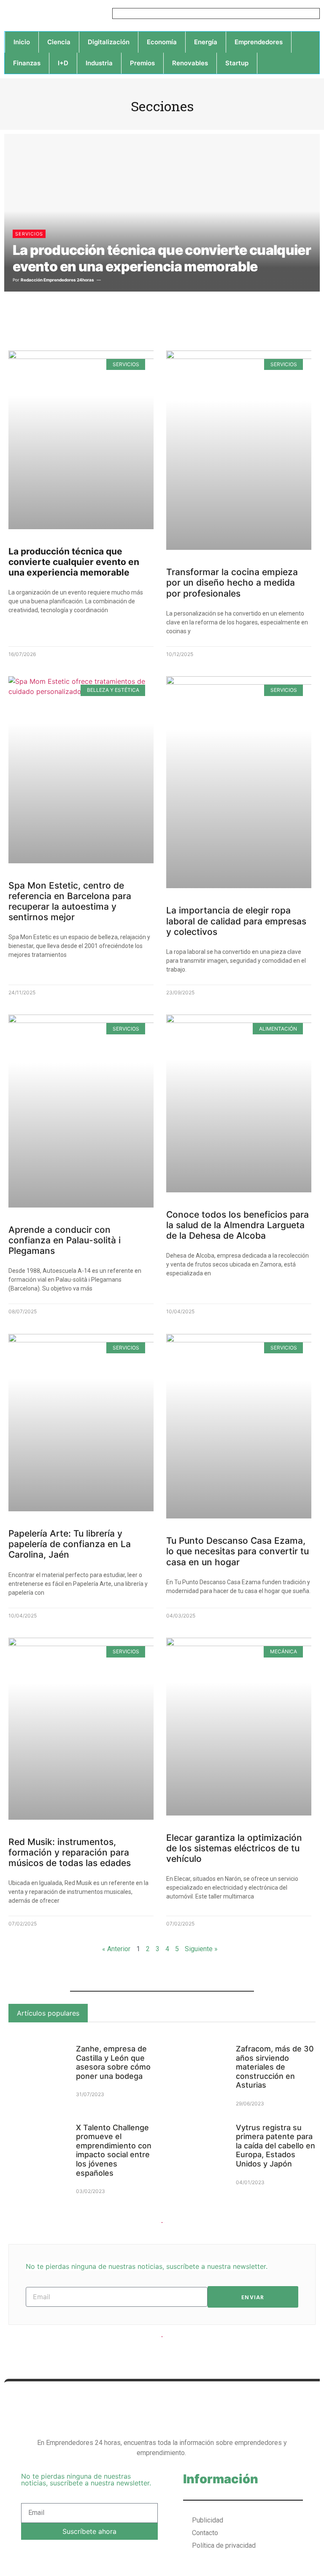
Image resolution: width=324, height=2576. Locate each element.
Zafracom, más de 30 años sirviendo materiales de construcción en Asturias (275, 2067)
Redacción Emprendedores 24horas (57, 280)
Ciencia (59, 42)
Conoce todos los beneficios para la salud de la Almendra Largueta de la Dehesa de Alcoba (238, 1225)
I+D (63, 63)
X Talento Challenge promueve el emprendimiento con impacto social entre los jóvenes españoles (114, 2150)
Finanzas (27, 63)
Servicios (29, 234)
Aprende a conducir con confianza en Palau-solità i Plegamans (65, 1240)
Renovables (190, 63)
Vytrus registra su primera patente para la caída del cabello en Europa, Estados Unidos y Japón (275, 2146)
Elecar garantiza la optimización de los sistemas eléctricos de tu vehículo (234, 1848)
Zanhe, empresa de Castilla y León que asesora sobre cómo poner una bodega (113, 2062)
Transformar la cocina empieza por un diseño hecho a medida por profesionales (232, 582)
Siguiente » (201, 1949)
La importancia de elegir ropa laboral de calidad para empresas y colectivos (236, 921)
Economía (162, 42)
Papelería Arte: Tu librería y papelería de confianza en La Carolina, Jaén (70, 1544)
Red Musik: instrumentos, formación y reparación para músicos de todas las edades (70, 1852)
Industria (99, 63)
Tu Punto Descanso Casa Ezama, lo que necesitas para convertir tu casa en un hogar (238, 1551)
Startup (237, 63)
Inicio (22, 42)
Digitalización (109, 42)
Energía (206, 42)
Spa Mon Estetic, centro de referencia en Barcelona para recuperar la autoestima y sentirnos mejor (70, 901)
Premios (142, 63)
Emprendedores (259, 42)
